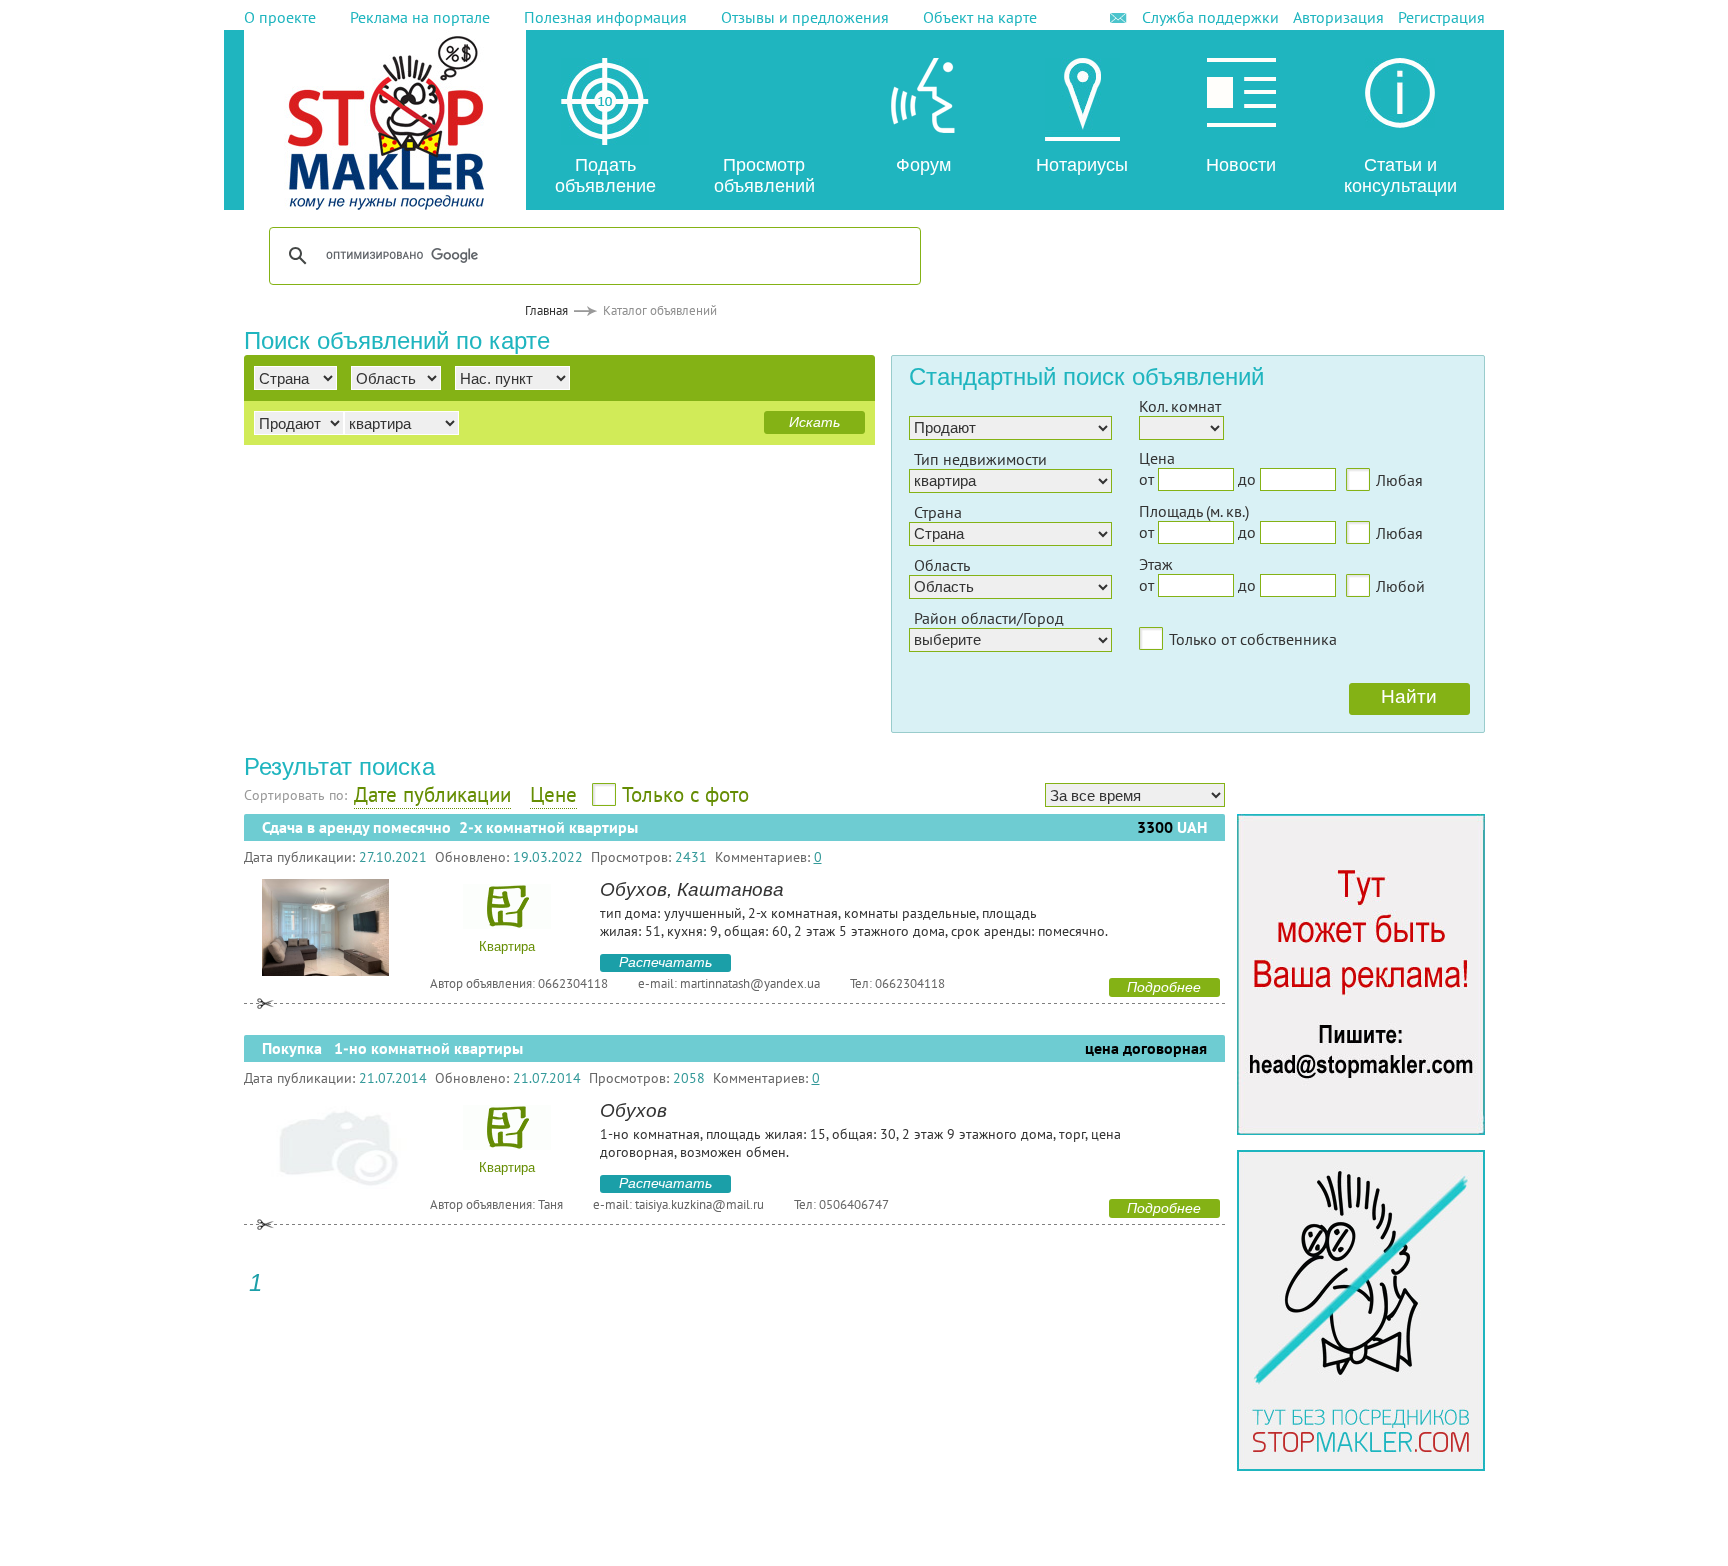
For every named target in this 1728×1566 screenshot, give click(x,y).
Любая (1399, 480)
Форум (923, 165)
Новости (1241, 165)
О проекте (280, 17)
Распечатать (665, 962)
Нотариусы (1082, 165)
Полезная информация (605, 17)
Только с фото (685, 794)
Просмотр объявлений (764, 175)
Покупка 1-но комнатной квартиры (392, 1048)
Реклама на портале (420, 17)
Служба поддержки (1210, 17)
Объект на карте (980, 17)
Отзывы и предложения (805, 17)
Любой (1400, 586)
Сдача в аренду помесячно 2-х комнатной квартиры (450, 827)
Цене (553, 794)
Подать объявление (605, 175)
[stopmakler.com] (1361, 1129)
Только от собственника (1253, 639)
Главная (546, 310)
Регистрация (1441, 17)
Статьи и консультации (1400, 175)
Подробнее (1164, 987)
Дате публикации (432, 794)
